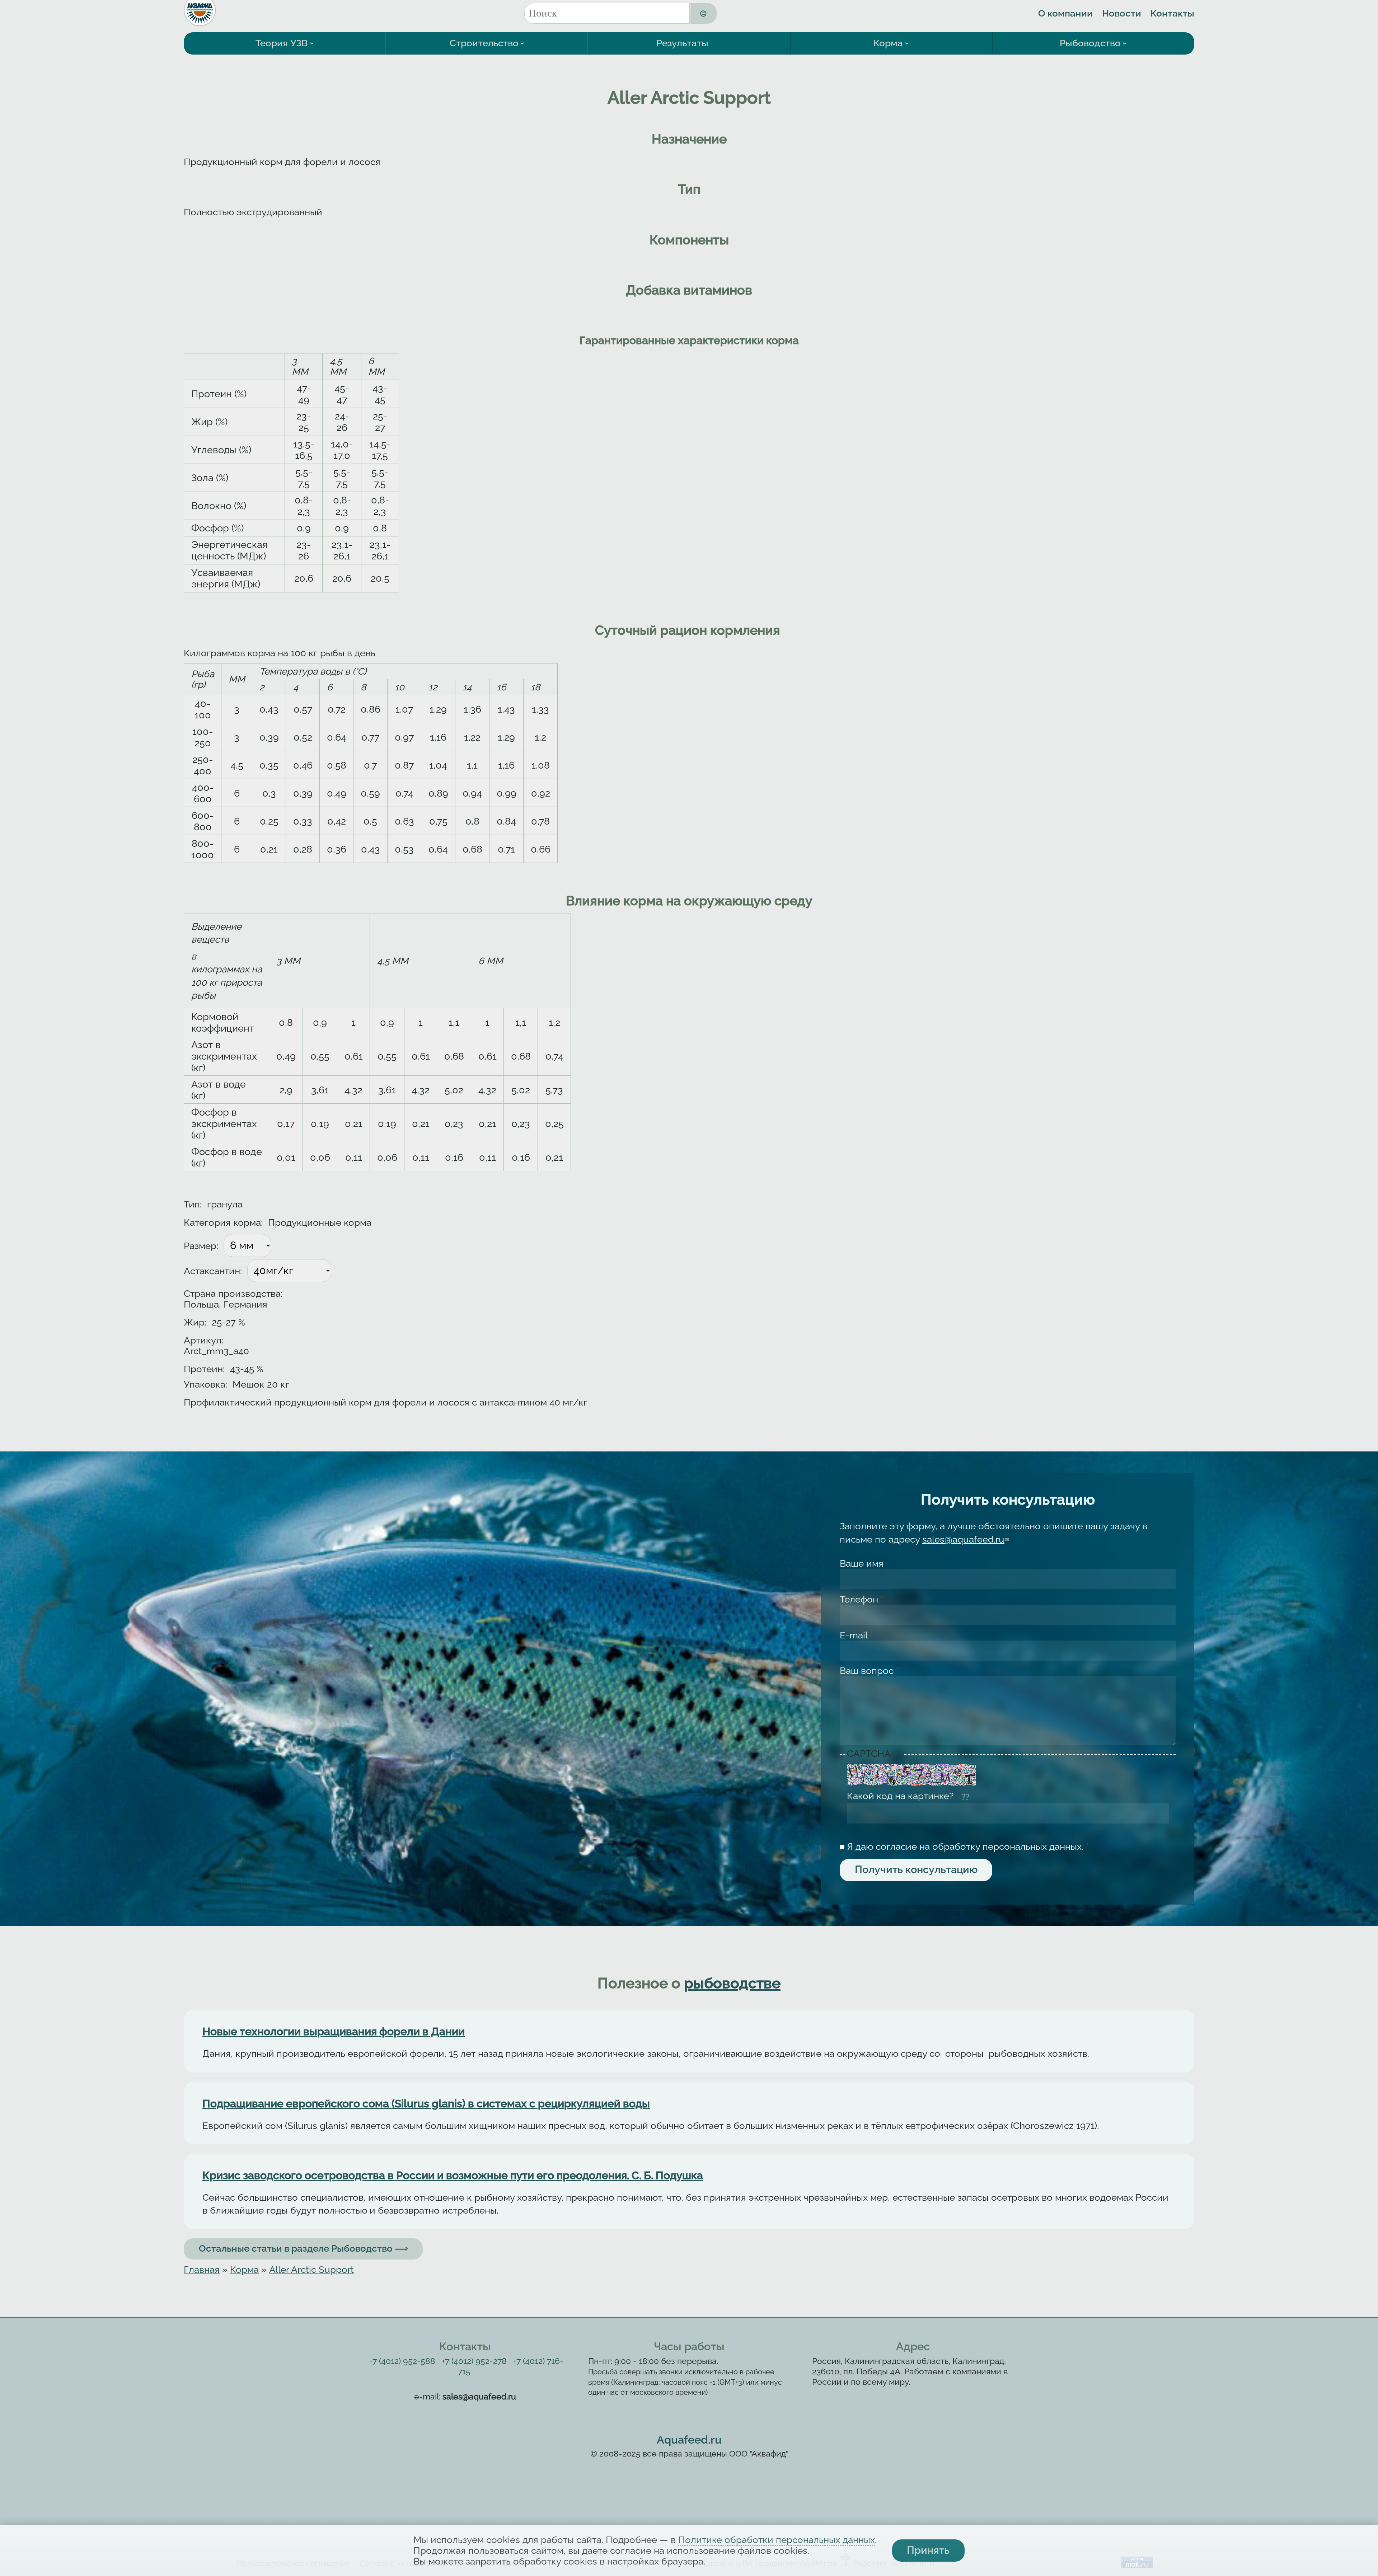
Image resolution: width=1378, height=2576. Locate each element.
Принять (928, 2550)
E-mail (854, 1635)
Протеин (204, 1369)
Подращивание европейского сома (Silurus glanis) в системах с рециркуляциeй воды (426, 2104)
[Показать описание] (898, 1754)
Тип (193, 1204)
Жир (195, 1322)
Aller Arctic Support (311, 2270)
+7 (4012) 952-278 (474, 2361)
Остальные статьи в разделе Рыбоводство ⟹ (303, 2248)
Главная (202, 2270)
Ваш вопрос (869, 1671)
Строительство (484, 43)
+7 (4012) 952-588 (402, 2361)
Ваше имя (862, 1563)
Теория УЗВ (282, 43)
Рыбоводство (1090, 43)
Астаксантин (213, 1271)
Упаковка (205, 1384)
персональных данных (1032, 1847)
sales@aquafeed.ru (965, 1539)
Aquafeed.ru (689, 2440)
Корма (888, 43)
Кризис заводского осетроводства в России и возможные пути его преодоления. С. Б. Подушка (453, 2175)
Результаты (682, 43)
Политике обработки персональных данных (777, 2540)
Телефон (862, 1599)
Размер (201, 1246)
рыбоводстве (732, 1983)
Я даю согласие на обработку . (968, 1847)
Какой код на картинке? (903, 1796)
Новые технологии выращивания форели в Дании (334, 2031)
